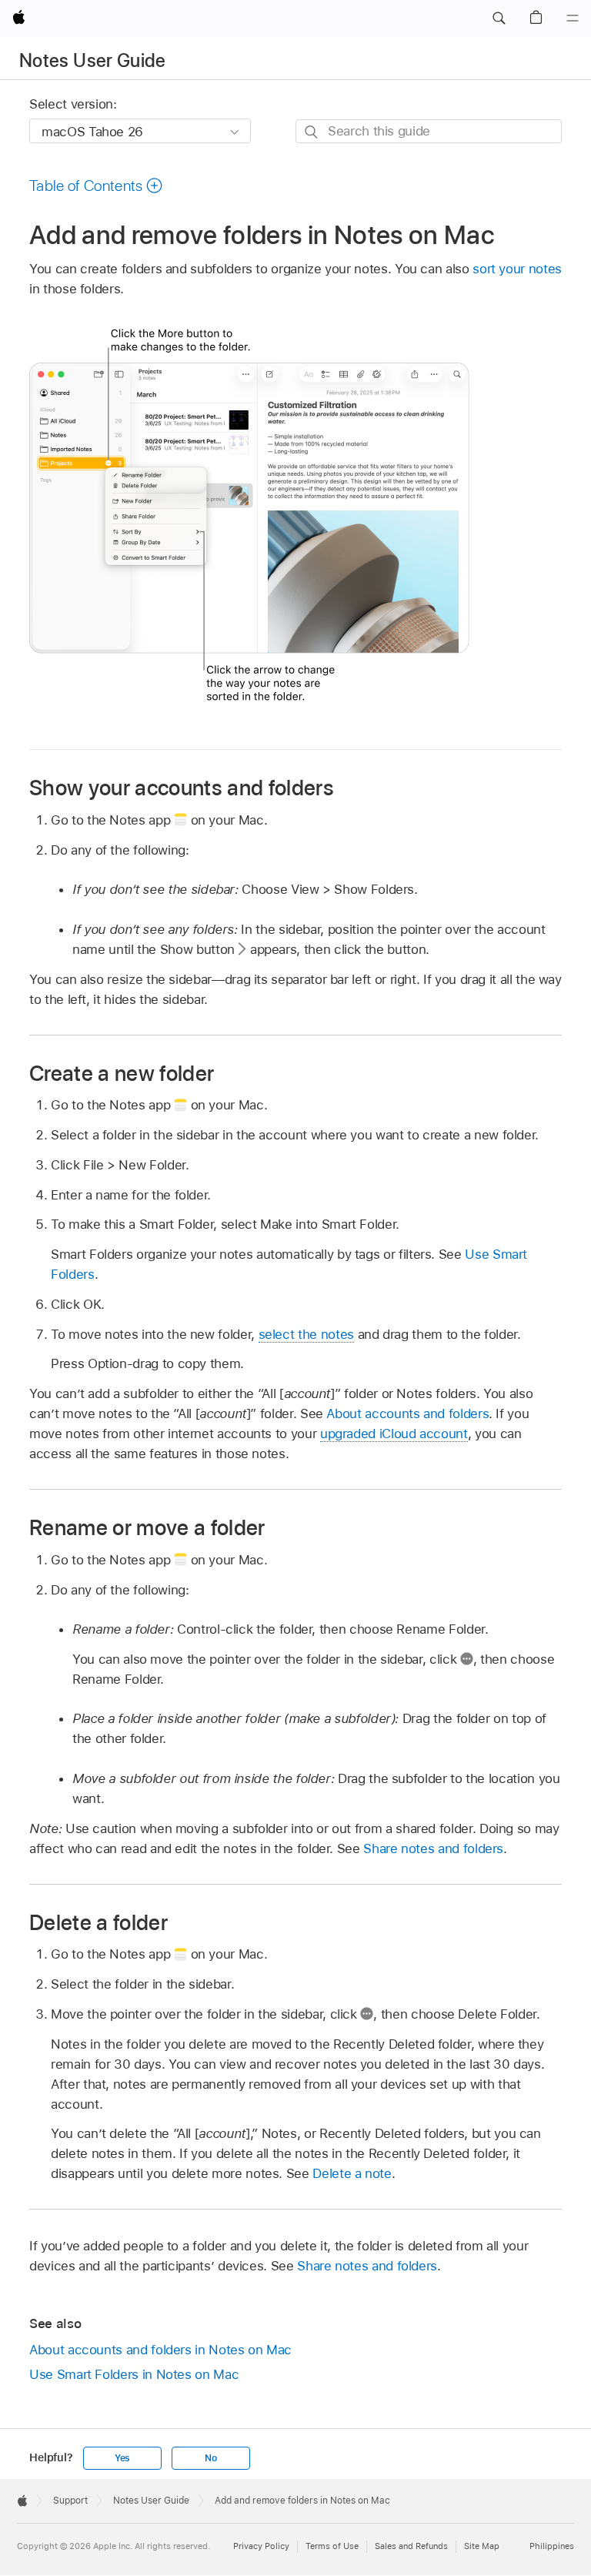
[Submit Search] (312, 132)
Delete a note (352, 2173)
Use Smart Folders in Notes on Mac (134, 2374)
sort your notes (517, 269)
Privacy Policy (261, 2546)
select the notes (306, 1334)
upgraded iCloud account (394, 1434)
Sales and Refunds (411, 2546)
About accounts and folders (407, 1413)
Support (70, 2501)
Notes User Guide (93, 60)
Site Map (482, 2546)
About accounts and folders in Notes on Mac (160, 2350)
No (211, 2458)
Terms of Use (332, 2546)
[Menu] (573, 18)
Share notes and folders (433, 1848)
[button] (499, 18)
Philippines (552, 2546)
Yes (122, 2458)
